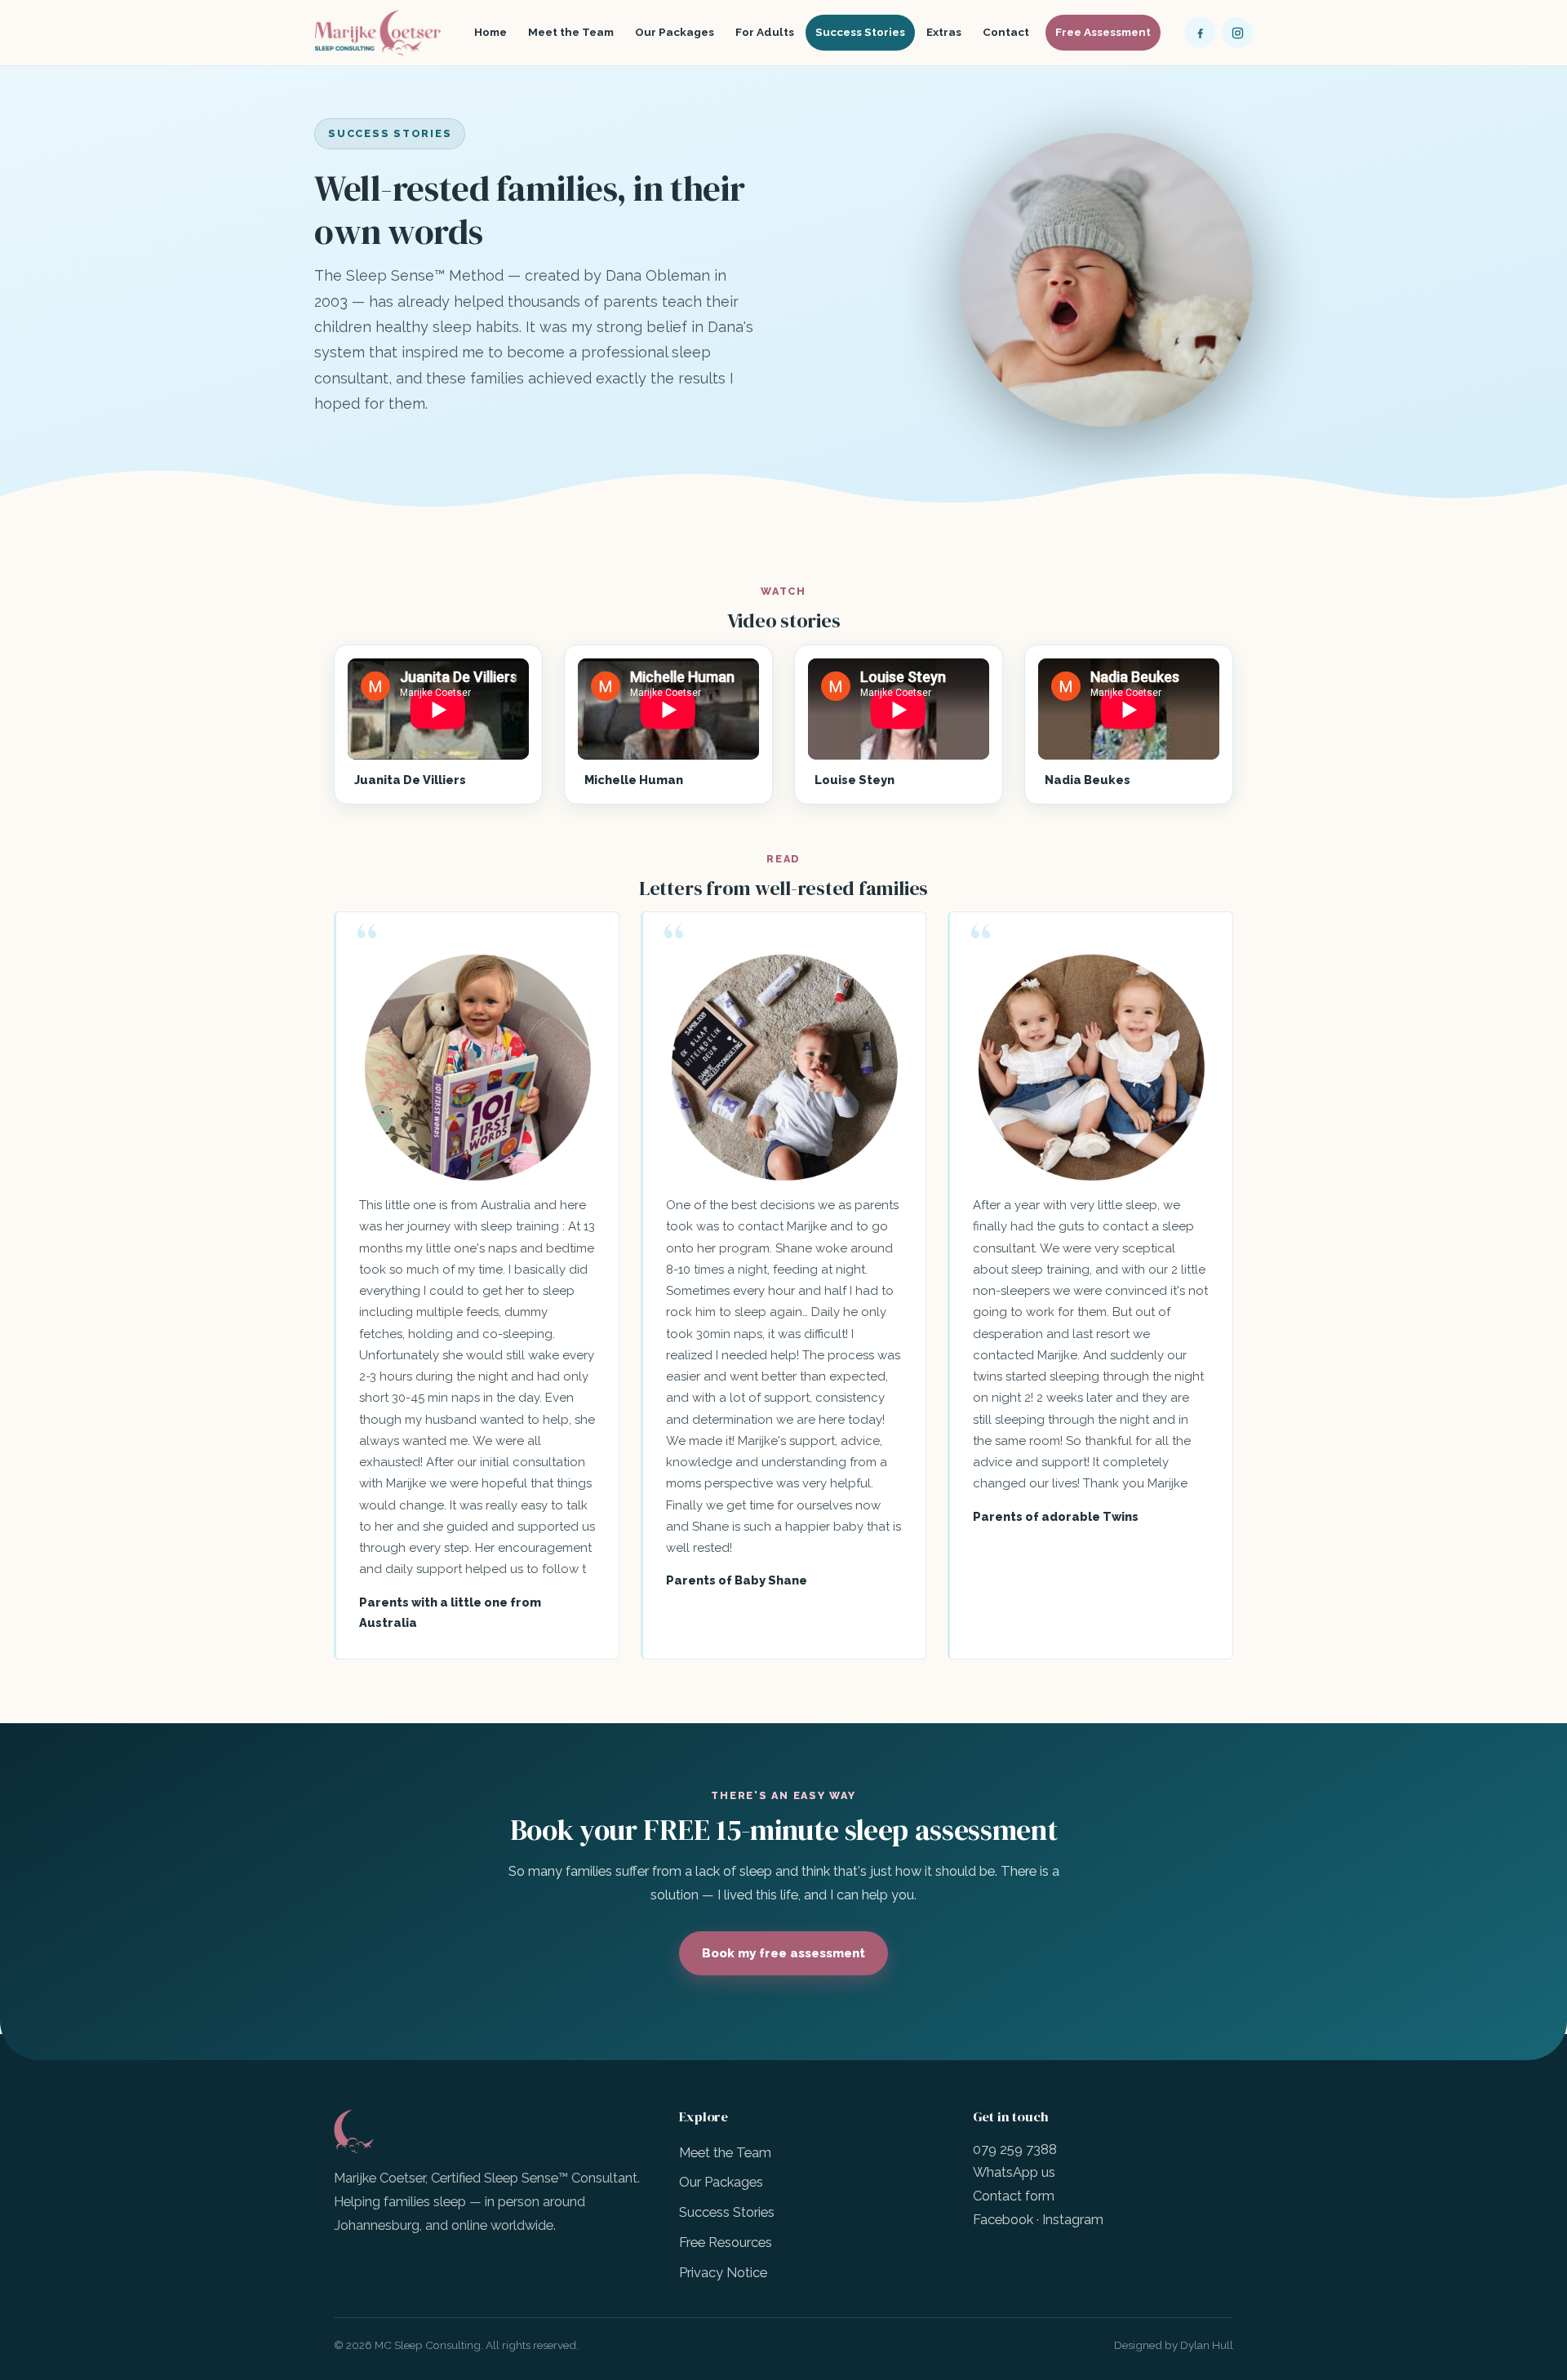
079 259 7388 (1015, 2149)
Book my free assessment (783, 1953)
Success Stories (860, 32)
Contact (1006, 32)
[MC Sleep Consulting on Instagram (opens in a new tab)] (1237, 33)
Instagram (1073, 2219)
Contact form (1014, 2196)
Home (491, 32)
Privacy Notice (723, 2272)
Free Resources (726, 2242)
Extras (944, 32)
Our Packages (675, 32)
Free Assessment (1103, 32)
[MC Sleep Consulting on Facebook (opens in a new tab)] (1200, 33)
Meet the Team (571, 32)
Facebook (1003, 2219)
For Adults (765, 32)
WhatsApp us (1014, 2172)
